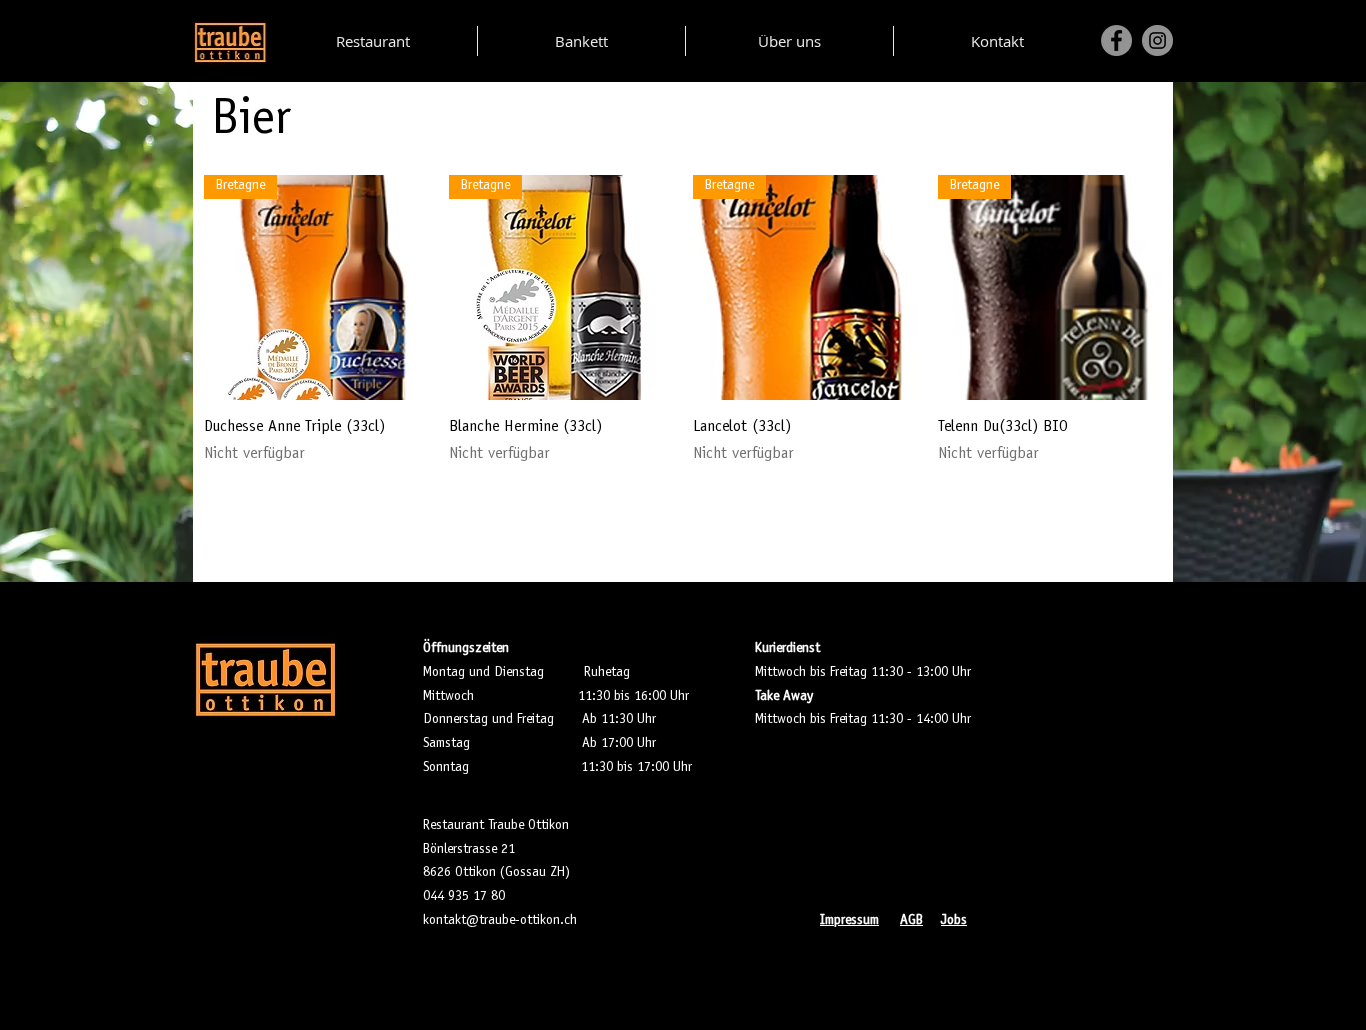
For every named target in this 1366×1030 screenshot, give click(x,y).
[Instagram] (1157, 40)
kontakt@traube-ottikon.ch (500, 921)
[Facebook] (1116, 40)
